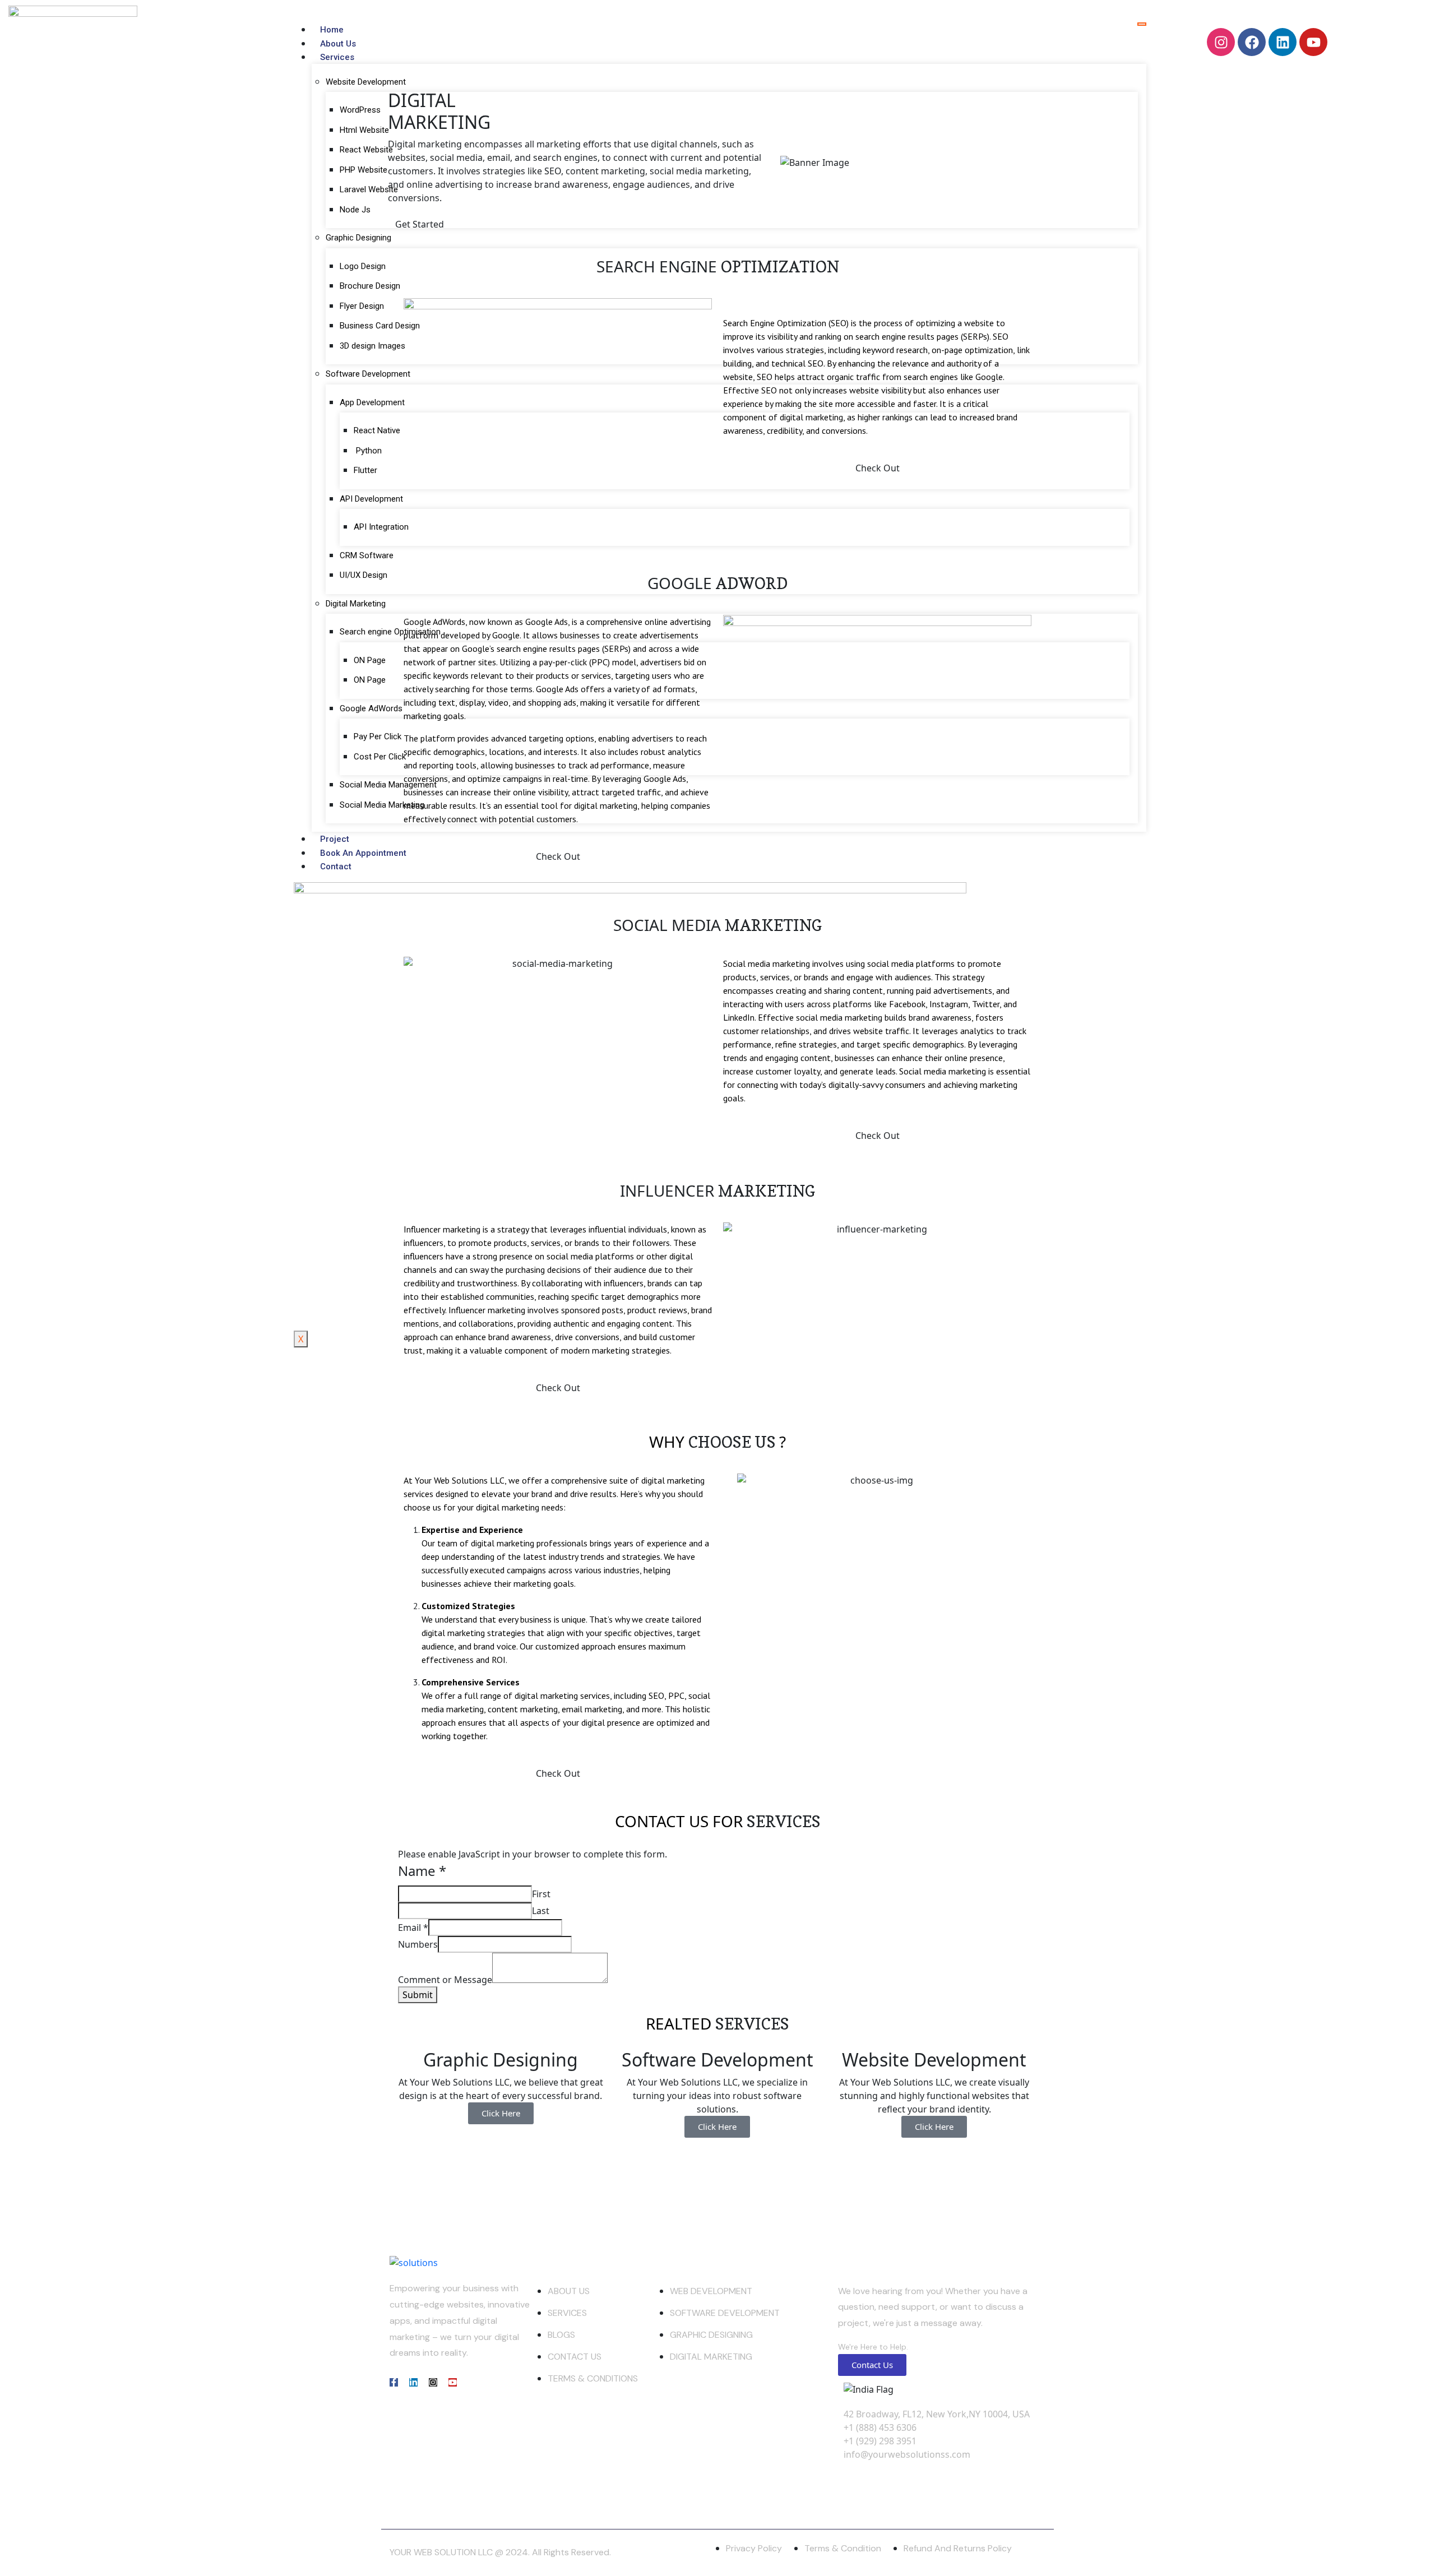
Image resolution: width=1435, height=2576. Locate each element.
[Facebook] (1252, 42)
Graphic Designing (358, 238)
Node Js (355, 210)
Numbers (418, 1944)
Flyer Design (362, 306)
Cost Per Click (380, 757)
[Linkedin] (1283, 42)
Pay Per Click (378, 736)
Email (413, 1928)
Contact (336, 867)
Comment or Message (445, 1980)
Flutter (365, 470)
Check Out (558, 1388)
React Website (367, 150)
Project (335, 839)
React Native (377, 430)
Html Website (364, 130)
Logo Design (363, 266)
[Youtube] (1313, 42)
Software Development (368, 374)
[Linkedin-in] (413, 2382)
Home (332, 30)
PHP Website (364, 170)
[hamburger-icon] (1142, 24)
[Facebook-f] (394, 2382)
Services (337, 57)
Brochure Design (370, 286)
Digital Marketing (356, 604)
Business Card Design (380, 326)
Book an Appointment (363, 853)
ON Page (370, 660)
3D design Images (372, 346)
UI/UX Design (364, 575)
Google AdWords (371, 708)
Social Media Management (388, 785)
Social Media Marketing (382, 805)
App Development (372, 402)
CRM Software (367, 555)
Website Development (366, 82)
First (541, 1894)
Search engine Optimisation (390, 632)
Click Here (501, 2113)
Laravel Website (370, 189)
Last (541, 1911)
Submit (418, 1995)
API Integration (381, 527)
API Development (371, 499)
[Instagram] (1221, 42)
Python (368, 451)
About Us (338, 44)
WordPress (360, 110)
